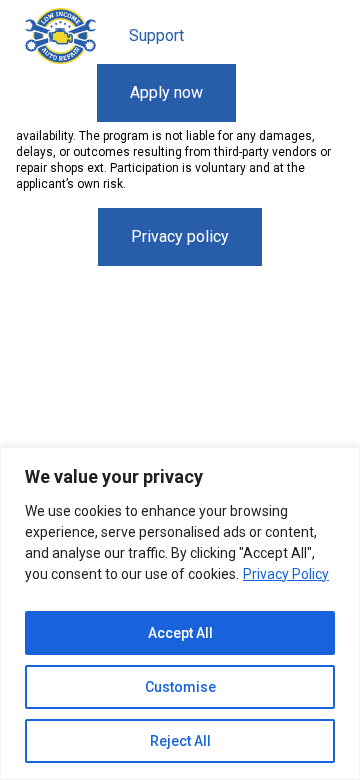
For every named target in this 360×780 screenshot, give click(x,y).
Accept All (180, 633)
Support (156, 35)
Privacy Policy (286, 574)
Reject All (180, 741)
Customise (180, 687)
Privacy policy (180, 236)
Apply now (166, 92)
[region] (180, 613)
